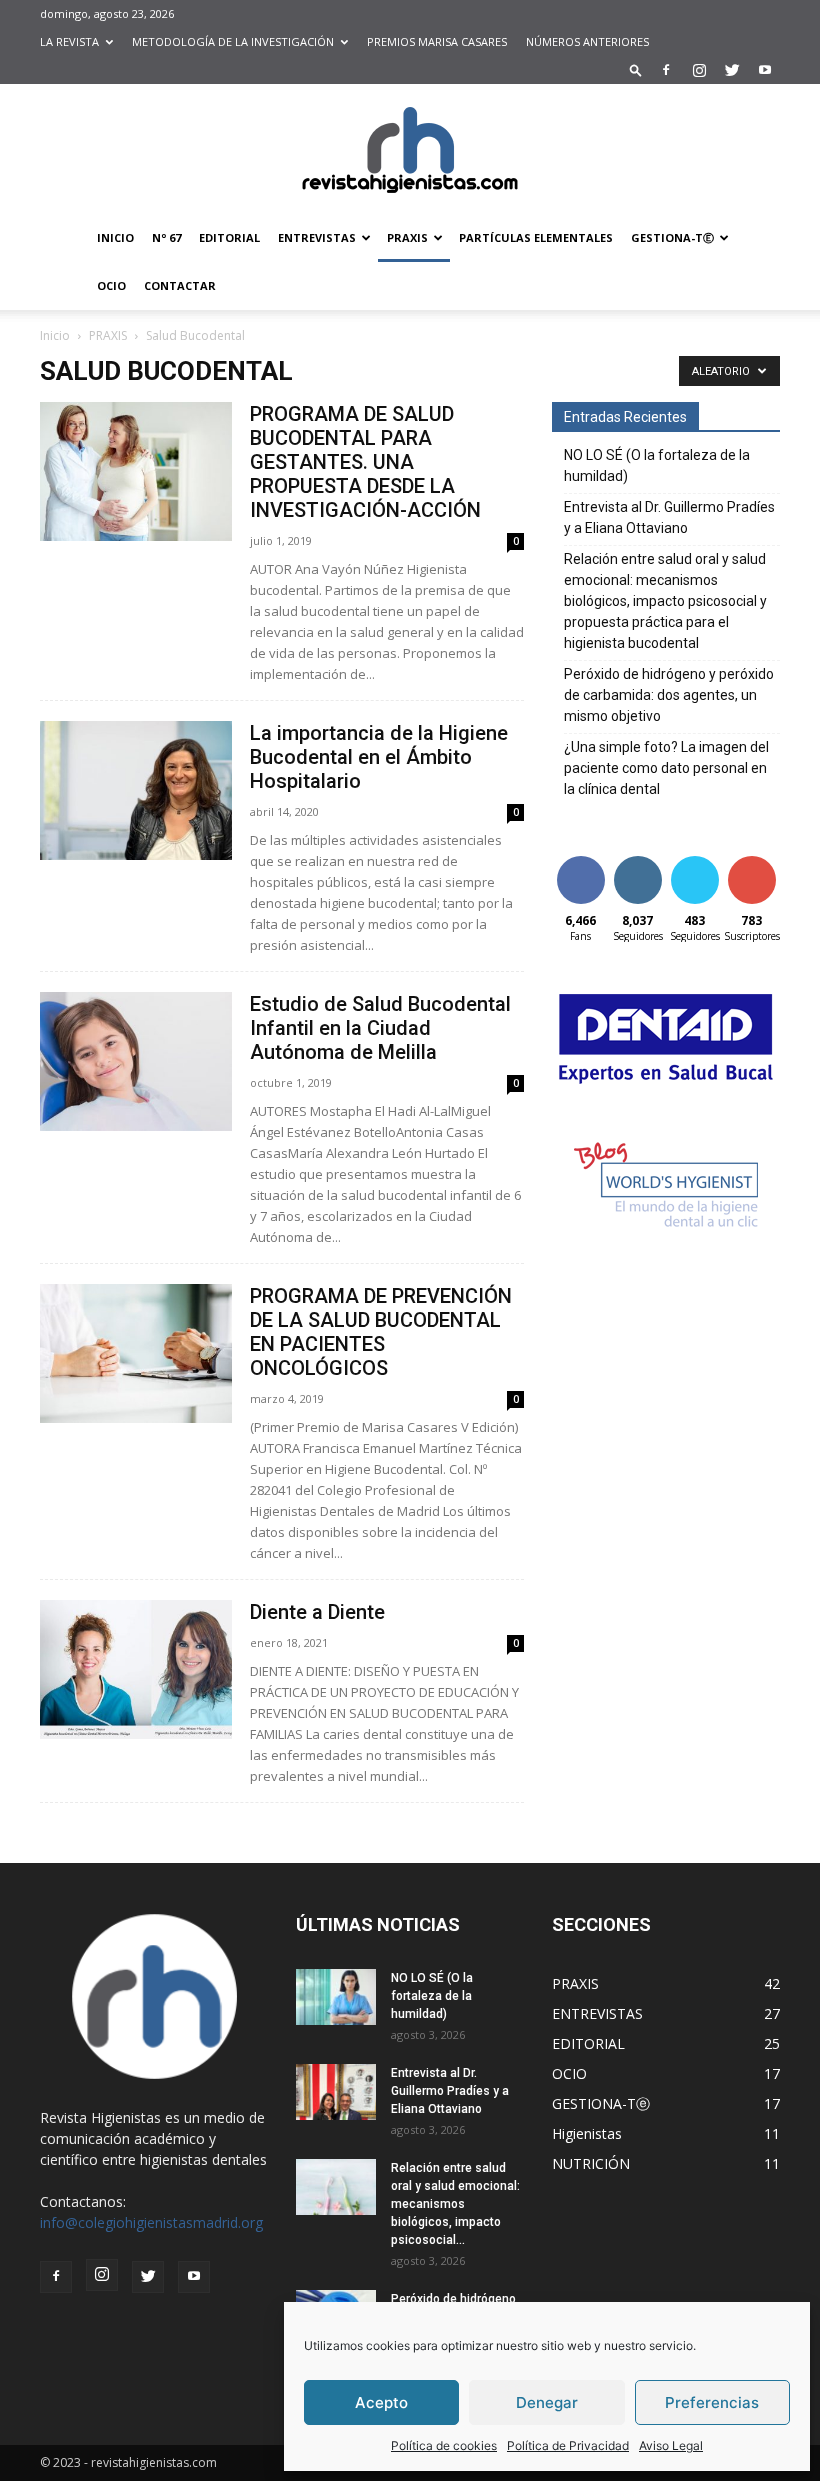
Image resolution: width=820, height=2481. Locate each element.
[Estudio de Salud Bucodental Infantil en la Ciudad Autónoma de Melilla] (136, 1061)
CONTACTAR (180, 285)
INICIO (115, 237)
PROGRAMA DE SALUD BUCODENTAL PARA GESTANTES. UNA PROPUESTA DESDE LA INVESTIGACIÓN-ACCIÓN (365, 462)
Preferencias (712, 2402)
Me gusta (580, 867)
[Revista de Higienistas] (410, 150)
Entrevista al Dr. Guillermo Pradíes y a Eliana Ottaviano (669, 517)
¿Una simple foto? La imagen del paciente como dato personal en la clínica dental (666, 768)
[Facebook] (666, 70)
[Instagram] (699, 70)
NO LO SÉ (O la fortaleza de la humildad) (657, 465)
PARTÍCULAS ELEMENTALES (536, 237)
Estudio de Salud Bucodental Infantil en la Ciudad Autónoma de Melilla (380, 1028)
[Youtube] (765, 70)
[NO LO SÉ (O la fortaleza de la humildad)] (336, 1997)
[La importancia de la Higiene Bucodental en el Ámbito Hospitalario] (136, 790)
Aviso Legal (671, 2445)
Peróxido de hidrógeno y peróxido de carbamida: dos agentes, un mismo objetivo (669, 695)
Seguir (637, 859)
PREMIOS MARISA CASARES (437, 41)
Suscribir (753, 859)
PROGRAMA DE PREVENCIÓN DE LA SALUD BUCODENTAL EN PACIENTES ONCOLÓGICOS (381, 1332)
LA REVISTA (69, 41)
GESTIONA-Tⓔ (672, 237)
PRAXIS (407, 237)
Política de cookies (444, 2445)
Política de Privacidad (568, 2445)
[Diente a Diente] (136, 1669)
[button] (636, 69)
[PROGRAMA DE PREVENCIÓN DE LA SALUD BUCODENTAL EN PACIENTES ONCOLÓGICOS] (136, 1353)
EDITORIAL (229, 237)
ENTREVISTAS (317, 237)
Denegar (547, 2402)
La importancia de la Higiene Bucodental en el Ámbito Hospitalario (379, 757)
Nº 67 (166, 237)
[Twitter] (732, 70)
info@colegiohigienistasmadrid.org (151, 2222)
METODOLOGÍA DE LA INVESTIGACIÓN (233, 41)
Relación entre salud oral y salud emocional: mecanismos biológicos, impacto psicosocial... (455, 2204)
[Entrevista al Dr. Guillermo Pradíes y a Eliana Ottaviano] (336, 2092)
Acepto (381, 2402)
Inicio (55, 335)
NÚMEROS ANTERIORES (587, 41)
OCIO (111, 285)
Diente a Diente (317, 1612)
